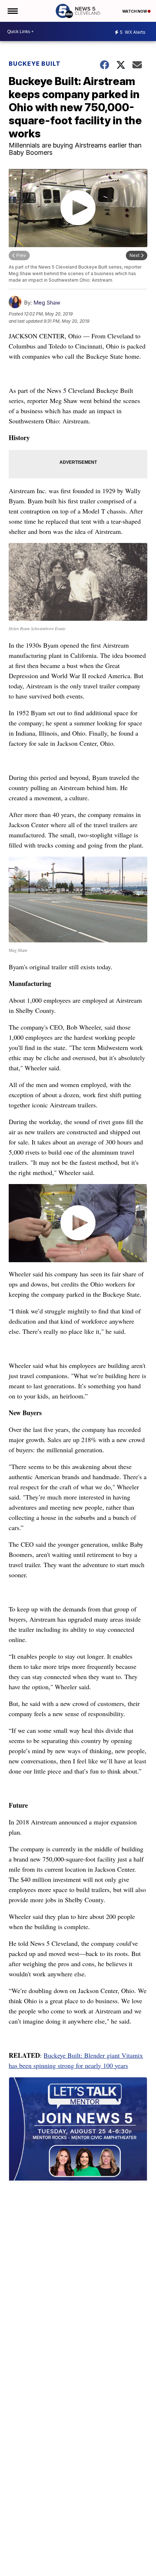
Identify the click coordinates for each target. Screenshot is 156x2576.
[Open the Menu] (12, 11)
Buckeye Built (35, 64)
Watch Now (135, 11)
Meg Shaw (47, 303)
